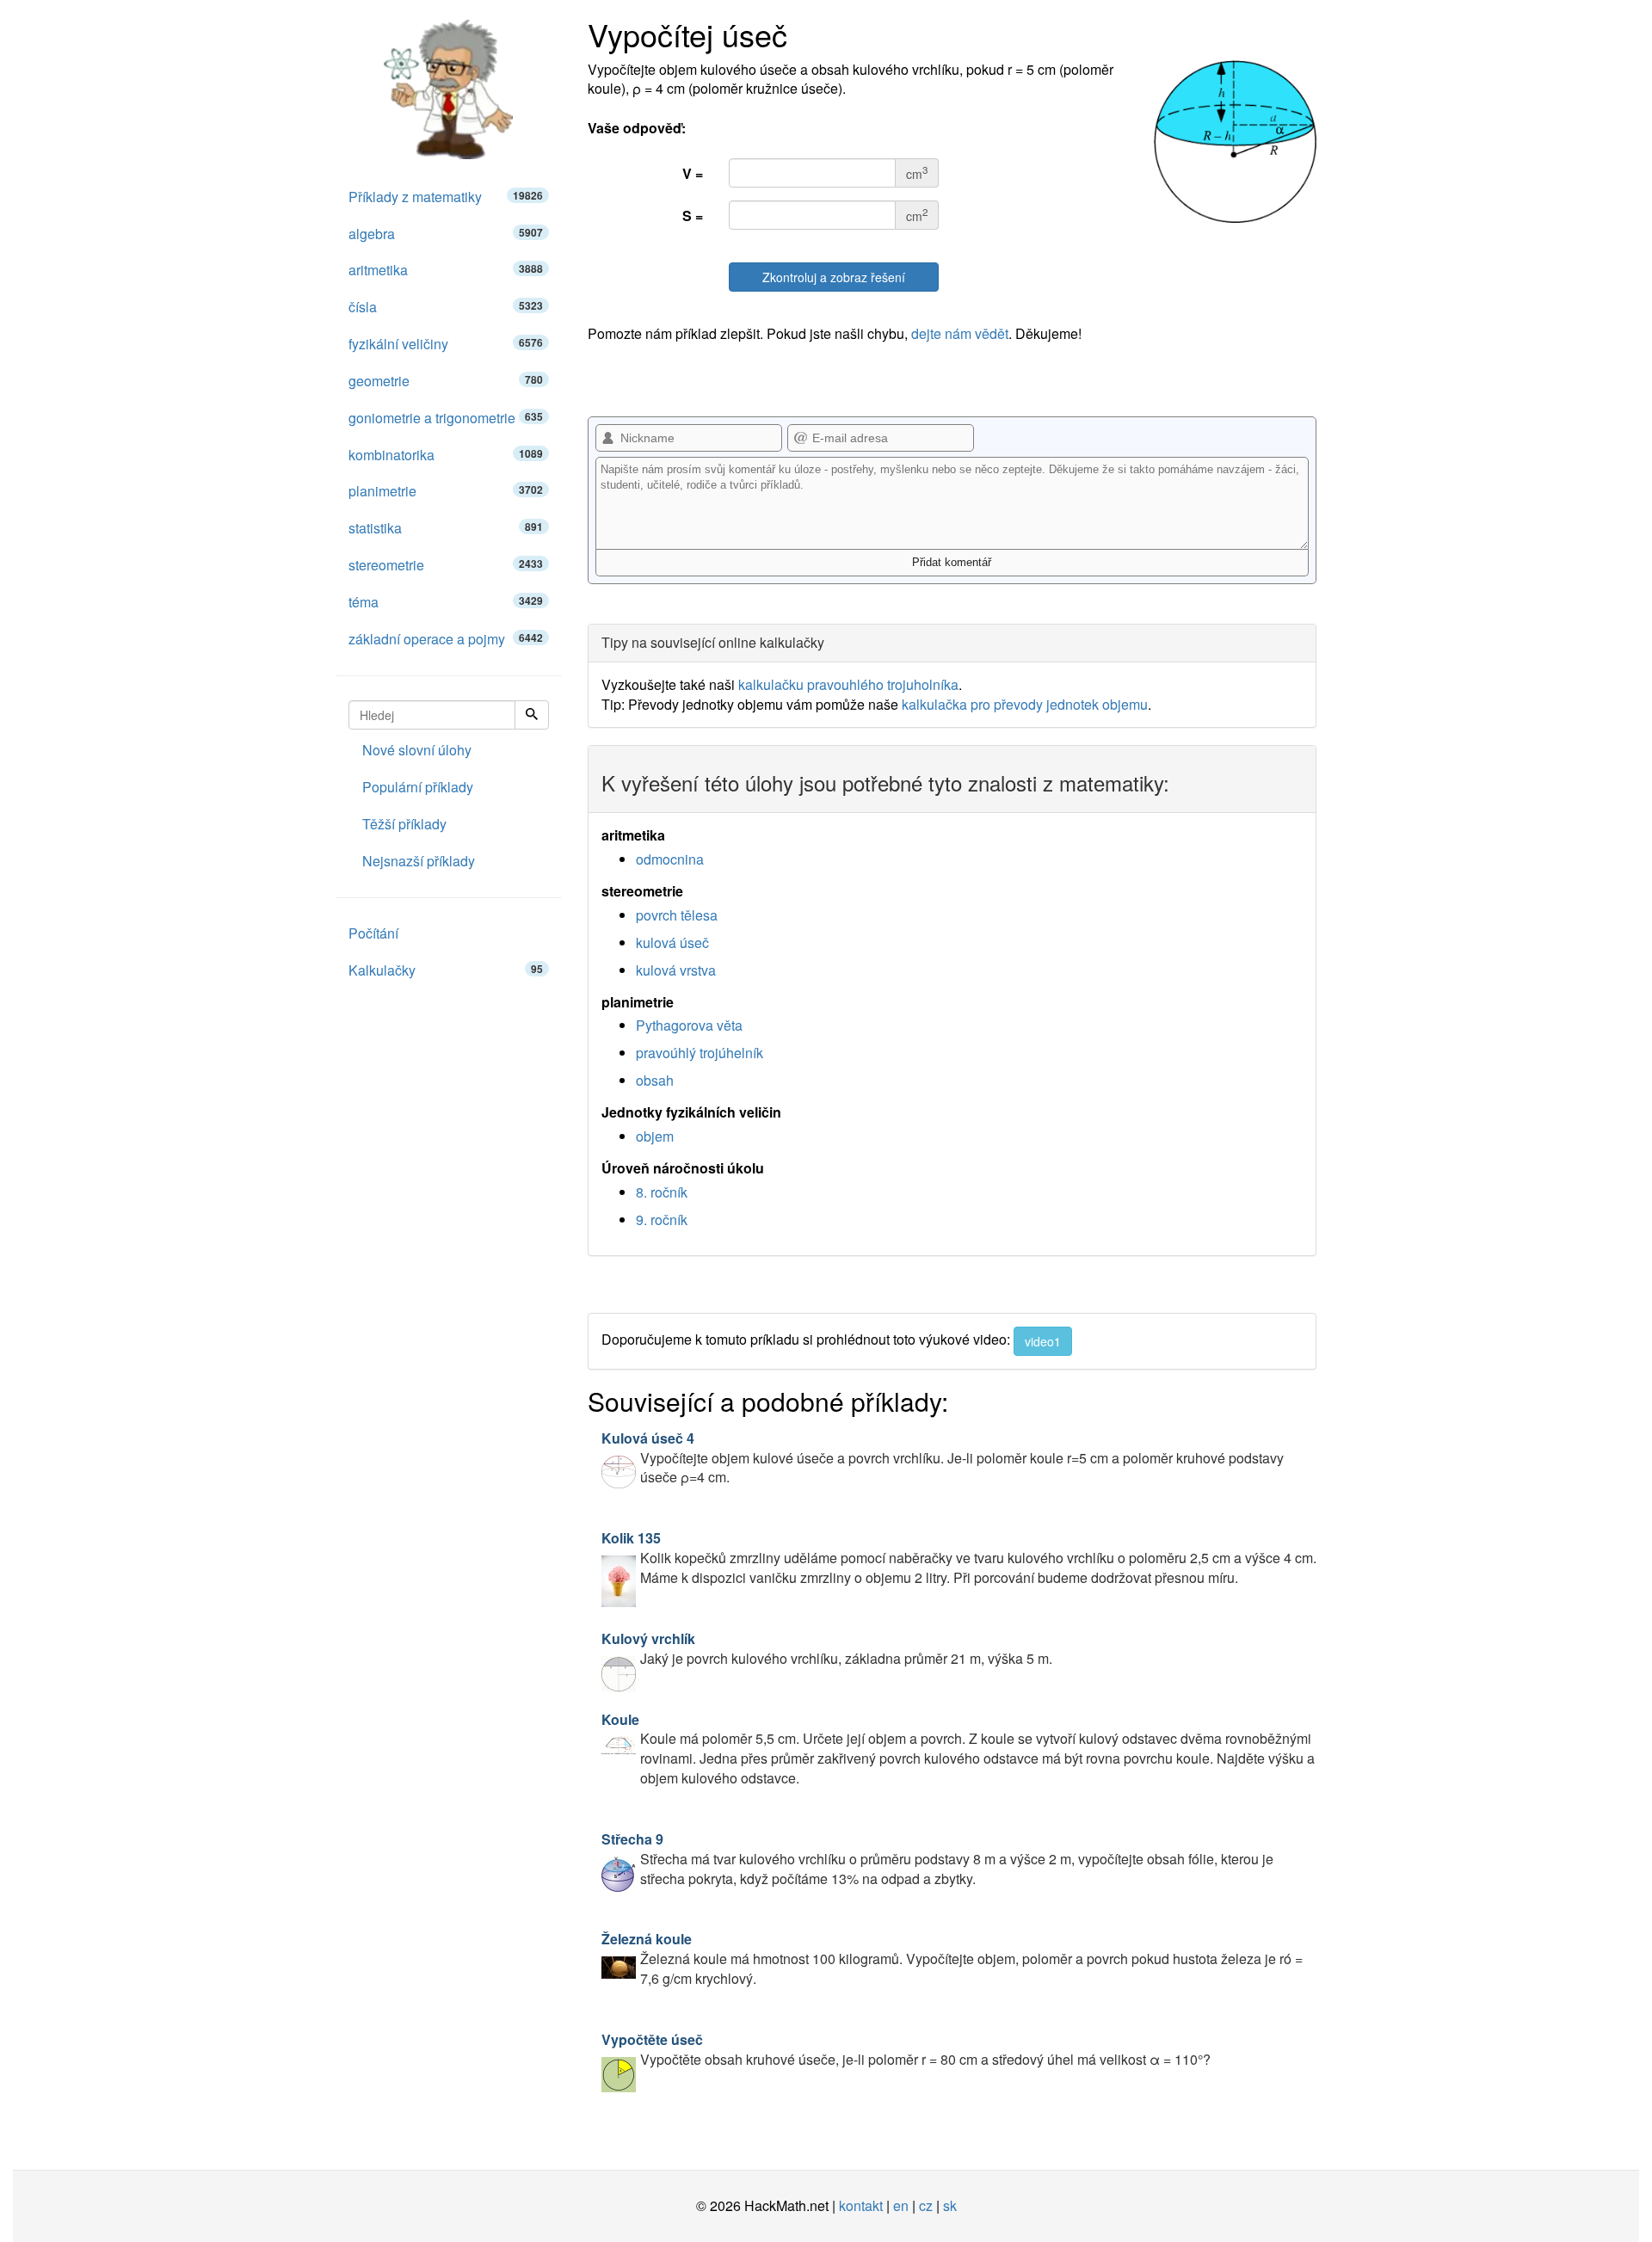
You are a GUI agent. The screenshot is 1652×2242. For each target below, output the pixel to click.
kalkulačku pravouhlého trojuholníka (848, 684)
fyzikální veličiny (446, 344)
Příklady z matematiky (446, 197)
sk (950, 2205)
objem (655, 1136)
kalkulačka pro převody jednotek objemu (1025, 704)
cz (926, 2205)
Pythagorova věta (689, 1025)
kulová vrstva (676, 970)
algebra (446, 234)
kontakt (861, 2205)
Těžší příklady (404, 824)
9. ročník (662, 1220)
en (901, 2205)
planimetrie (446, 491)
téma (446, 602)
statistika (446, 528)
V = (693, 173)
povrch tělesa (677, 915)
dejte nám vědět (960, 333)
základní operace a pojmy (446, 639)
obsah (655, 1080)
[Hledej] (532, 715)
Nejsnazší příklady (419, 861)
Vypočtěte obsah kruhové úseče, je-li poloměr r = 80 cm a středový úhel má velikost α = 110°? (906, 2049)
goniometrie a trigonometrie (446, 418)
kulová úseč (672, 942)
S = (693, 216)
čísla (446, 307)
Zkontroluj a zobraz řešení (834, 277)
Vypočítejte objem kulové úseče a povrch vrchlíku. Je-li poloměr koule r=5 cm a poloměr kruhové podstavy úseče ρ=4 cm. (943, 1458)
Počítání (373, 933)
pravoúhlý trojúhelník (700, 1053)
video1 (1043, 1341)
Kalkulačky (446, 970)
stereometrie (446, 565)
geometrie (446, 381)
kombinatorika (446, 455)
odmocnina (670, 859)
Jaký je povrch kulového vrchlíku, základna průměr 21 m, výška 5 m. (827, 1648)
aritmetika (446, 270)
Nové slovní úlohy (417, 750)
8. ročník (662, 1192)
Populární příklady (418, 787)
